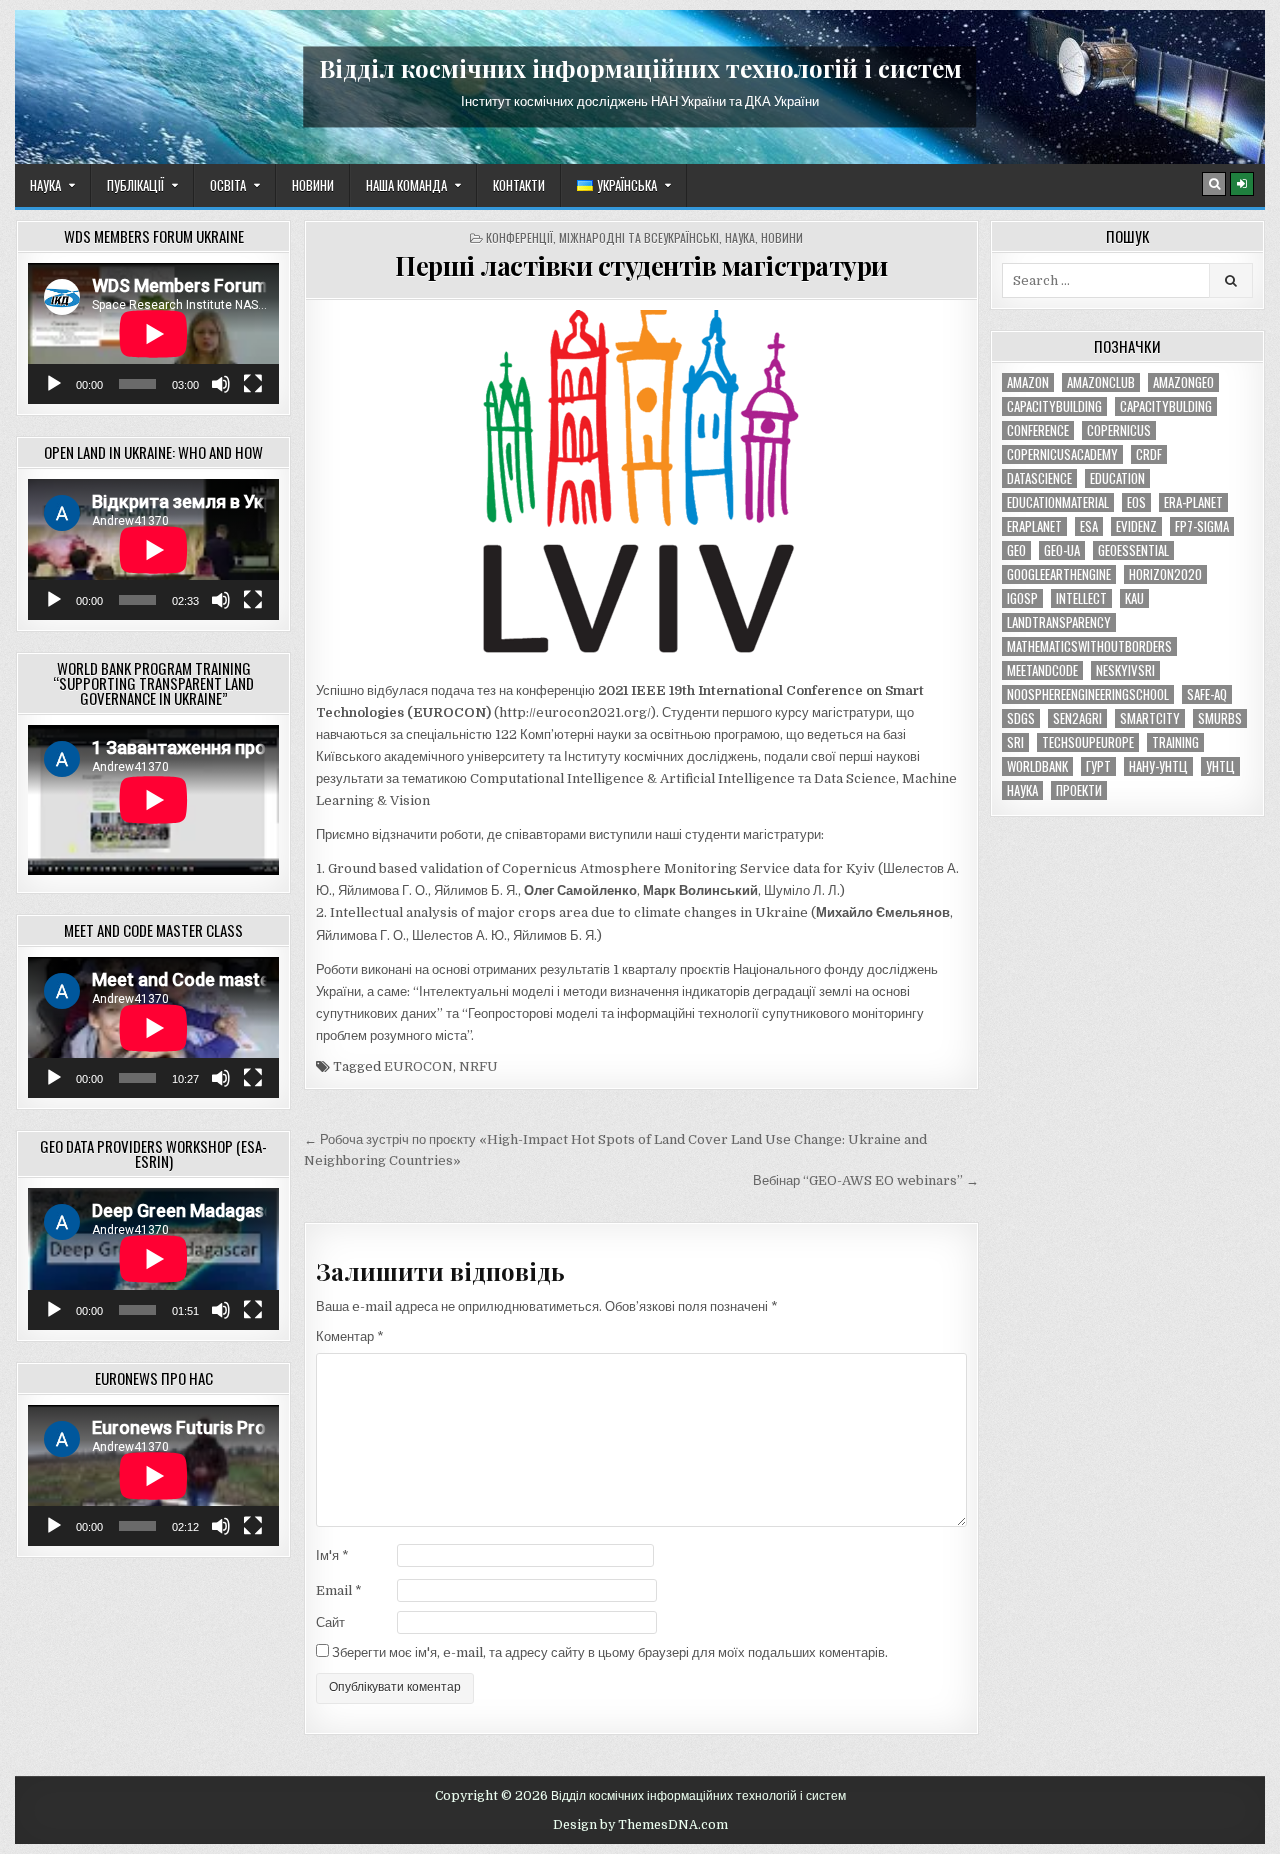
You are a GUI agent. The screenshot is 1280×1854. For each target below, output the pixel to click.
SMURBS (1220, 718)
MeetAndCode (1042, 670)
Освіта (228, 185)
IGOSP (1022, 598)
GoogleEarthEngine (1059, 574)
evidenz (1136, 526)
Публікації (135, 185)
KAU (1134, 598)
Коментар (350, 1336)
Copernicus (1119, 430)
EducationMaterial (1058, 502)
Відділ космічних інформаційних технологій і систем (640, 68)
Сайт (330, 1622)
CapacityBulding (1166, 406)
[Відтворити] (54, 384)
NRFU (478, 1066)
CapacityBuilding (1054, 406)
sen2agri (1077, 718)
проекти (1079, 790)
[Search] (1214, 184)
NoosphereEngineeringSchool (1088, 694)
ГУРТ (1098, 766)
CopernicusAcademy (1062, 454)
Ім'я (332, 1555)
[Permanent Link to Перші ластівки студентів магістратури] (641, 490)
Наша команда (406, 185)
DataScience (1039, 478)
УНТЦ (1220, 766)
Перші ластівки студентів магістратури (641, 265)
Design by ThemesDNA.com (640, 1825)
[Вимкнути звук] (221, 384)
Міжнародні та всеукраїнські (639, 237)
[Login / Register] (1242, 184)
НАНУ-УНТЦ (1158, 766)
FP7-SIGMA (1202, 526)
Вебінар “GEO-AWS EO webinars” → (866, 1180)
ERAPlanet (1034, 526)
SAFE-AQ (1207, 694)
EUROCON (418, 1066)
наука (1022, 790)
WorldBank (1037, 766)
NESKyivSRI (1125, 670)
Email (339, 1590)
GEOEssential (1133, 550)
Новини (313, 185)
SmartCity (1150, 718)
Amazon (1028, 382)
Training (1175, 742)
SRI (1015, 742)
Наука (45, 185)
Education (1117, 478)
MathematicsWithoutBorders (1089, 646)
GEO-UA (1062, 550)
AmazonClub (1101, 382)
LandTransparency (1059, 622)
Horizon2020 (1165, 574)
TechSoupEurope (1088, 742)
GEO (1016, 550)
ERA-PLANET (1193, 502)
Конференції (519, 237)
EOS (1136, 502)
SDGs (1021, 718)
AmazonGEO (1183, 382)
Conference (1038, 430)
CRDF (1149, 454)
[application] (153, 333)
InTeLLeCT (1081, 598)
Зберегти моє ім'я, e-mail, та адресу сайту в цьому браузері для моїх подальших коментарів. (610, 1652)
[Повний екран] (253, 384)
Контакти (519, 185)
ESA (1089, 526)
